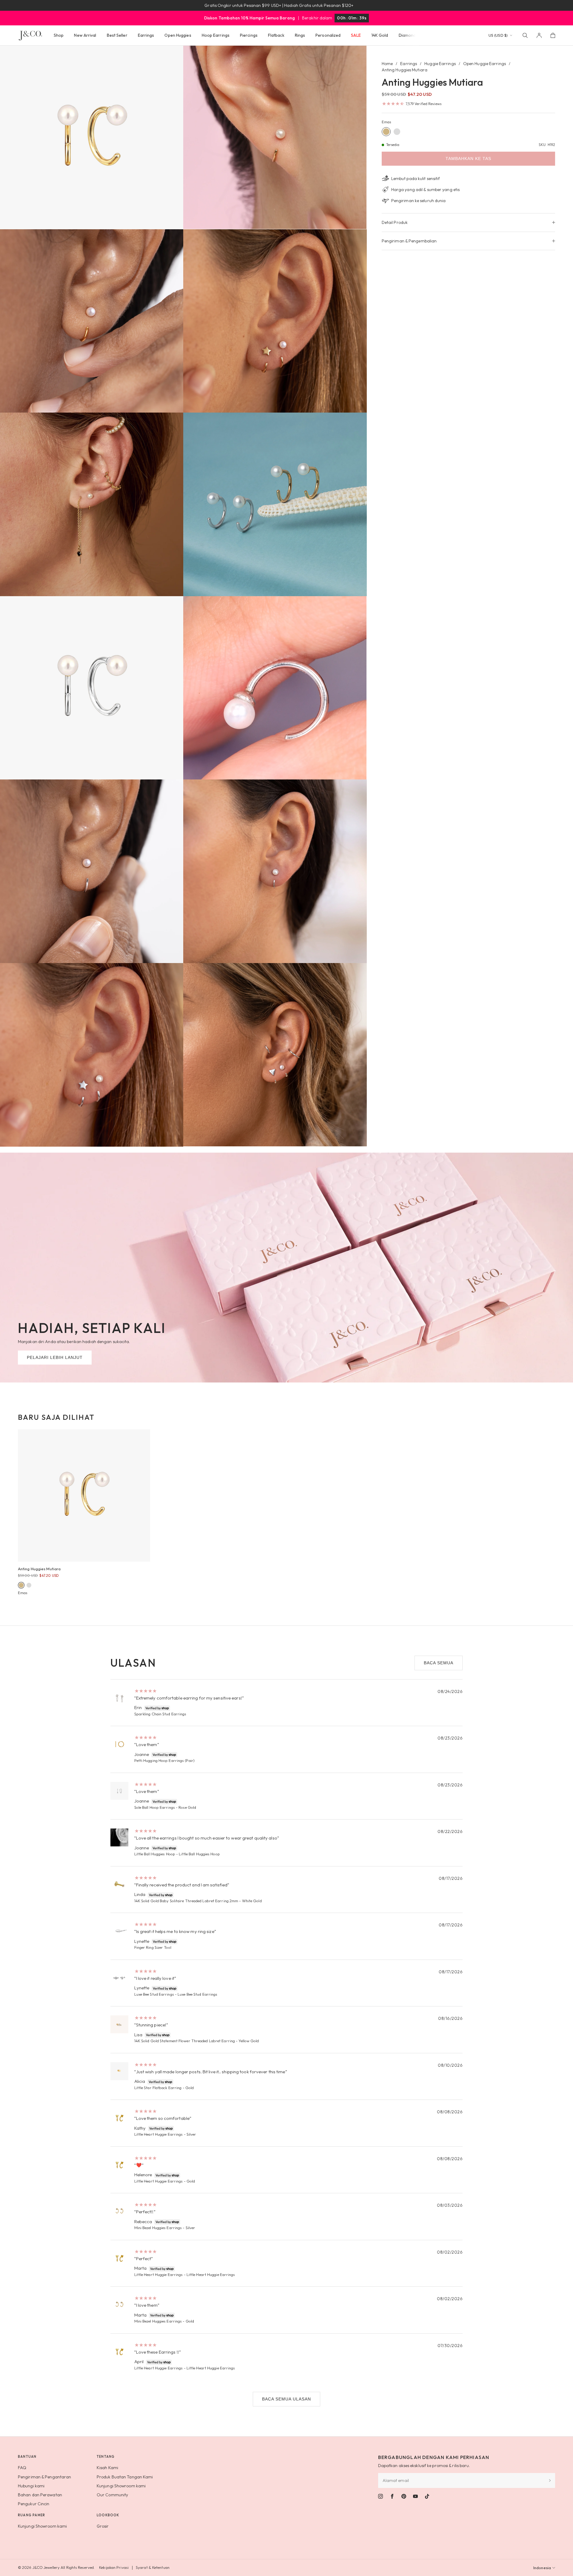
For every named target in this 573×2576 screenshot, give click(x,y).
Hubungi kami (31, 2486)
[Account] (539, 35)
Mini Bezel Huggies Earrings (158, 2228)
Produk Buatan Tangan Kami (125, 2477)
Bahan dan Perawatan (40, 2495)
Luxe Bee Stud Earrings (154, 1994)
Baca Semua (439, 1663)
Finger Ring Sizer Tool (153, 1947)
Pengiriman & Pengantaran (44, 2477)
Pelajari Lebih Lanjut (55, 1357)
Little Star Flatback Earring (158, 2088)
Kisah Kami (107, 2468)
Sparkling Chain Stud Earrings (160, 1714)
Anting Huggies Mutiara (39, 1569)
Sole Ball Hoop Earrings (155, 1807)
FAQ (22, 2468)
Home (387, 64)
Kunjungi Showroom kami (121, 2486)
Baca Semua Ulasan (286, 2399)
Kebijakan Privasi (114, 2567)
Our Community (112, 2495)
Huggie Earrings (440, 64)
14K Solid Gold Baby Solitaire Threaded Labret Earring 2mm (186, 1901)
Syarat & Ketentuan (153, 2567)
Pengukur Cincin (34, 2504)
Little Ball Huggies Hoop (155, 1854)
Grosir (103, 2526)
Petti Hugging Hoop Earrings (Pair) (164, 1760)
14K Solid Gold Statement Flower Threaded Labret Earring (185, 2041)
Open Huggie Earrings (485, 64)
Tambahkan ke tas (468, 159)
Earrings (409, 64)
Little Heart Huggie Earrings (159, 2134)
